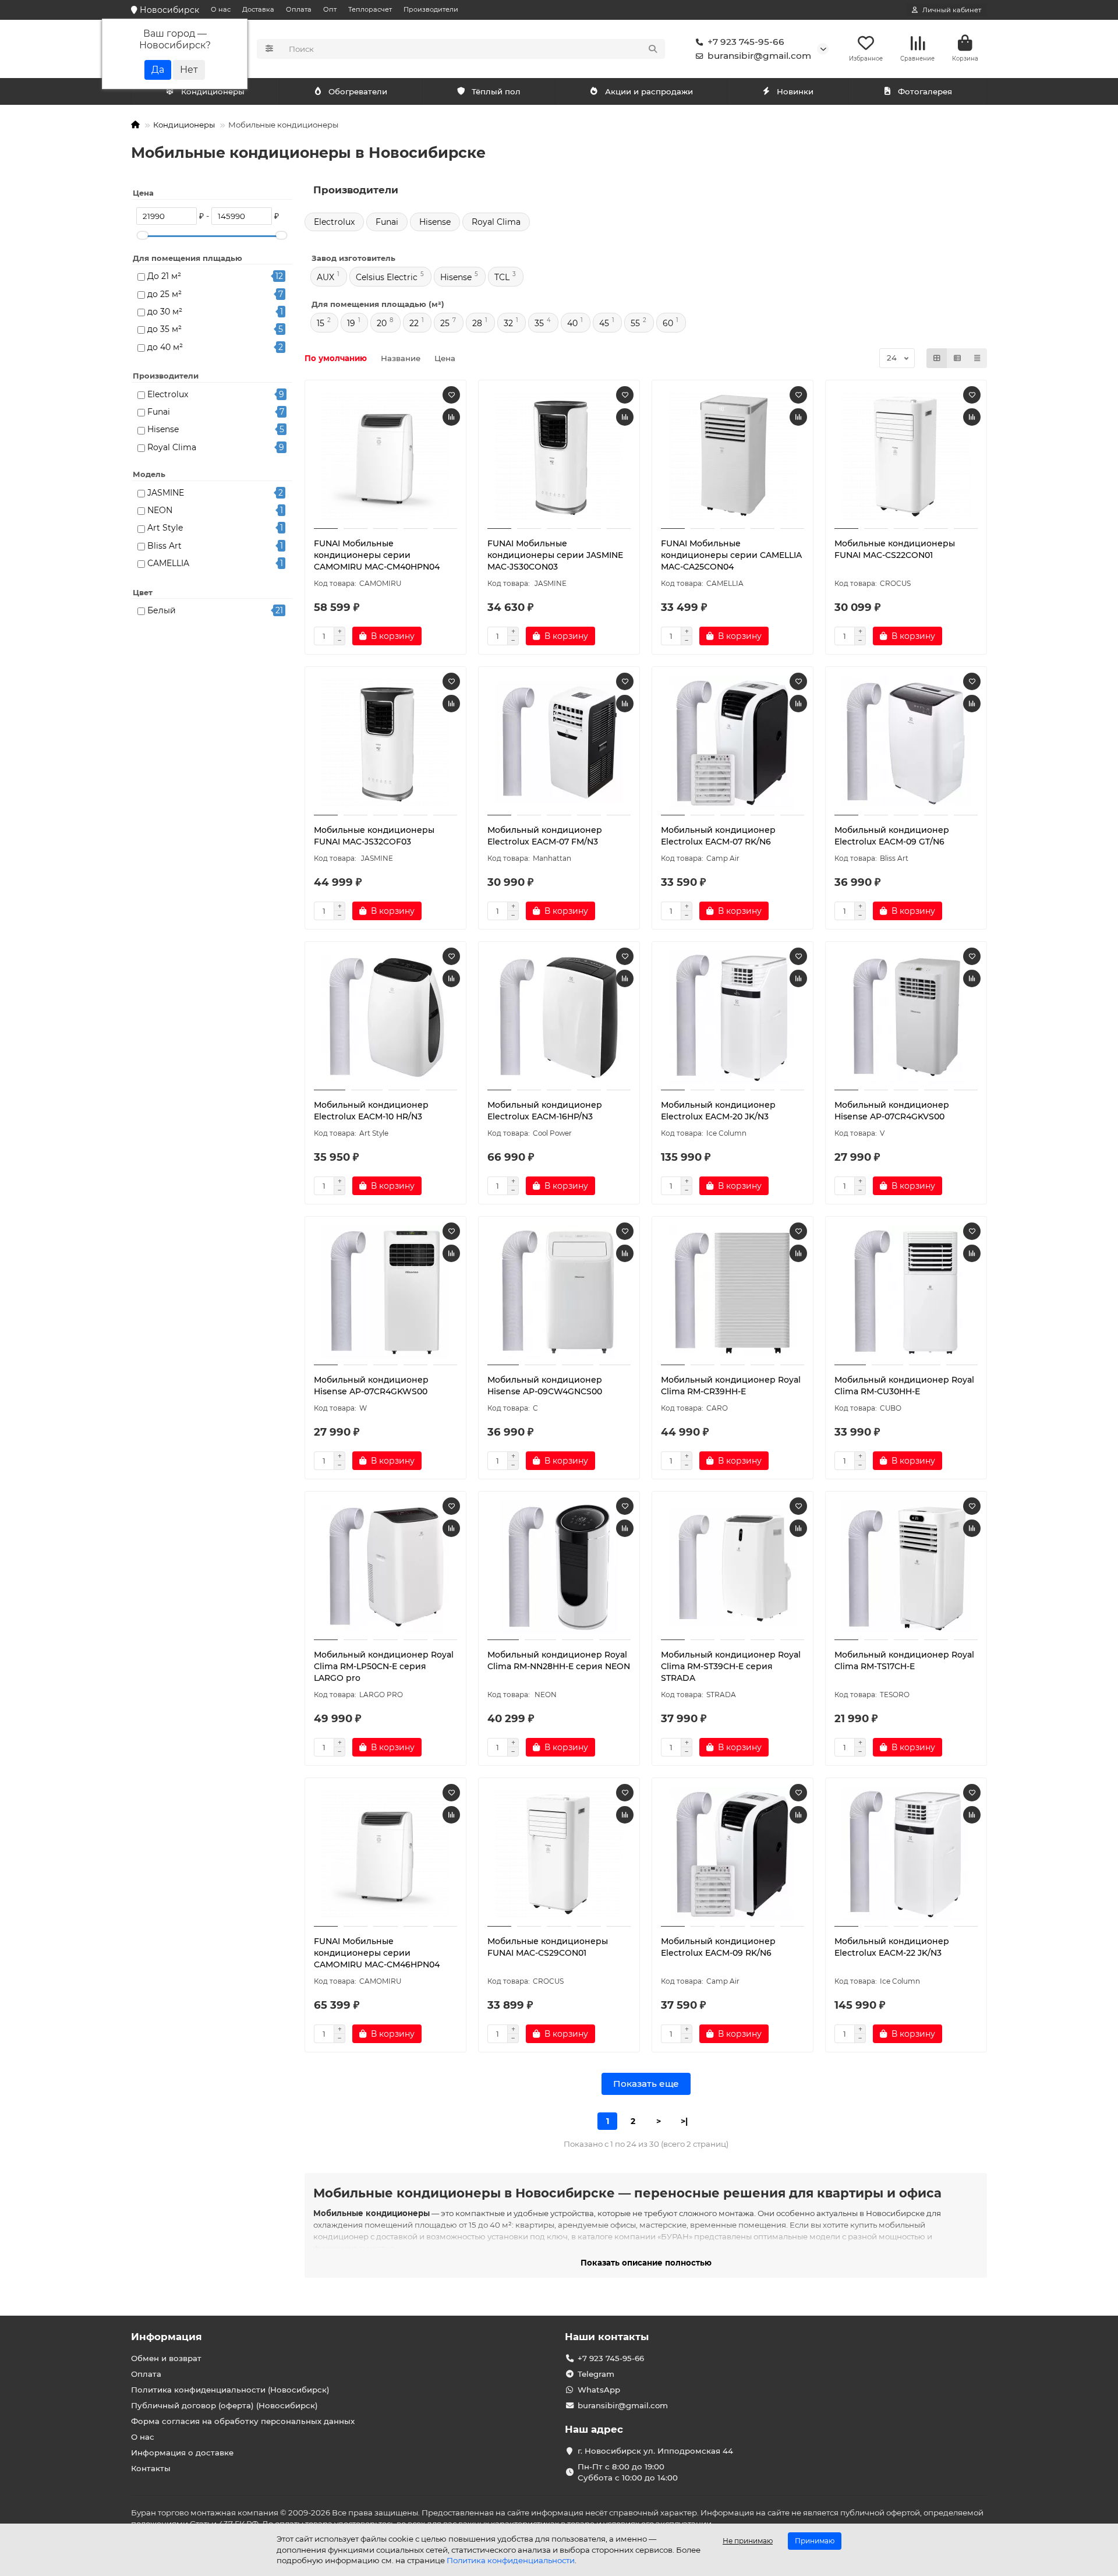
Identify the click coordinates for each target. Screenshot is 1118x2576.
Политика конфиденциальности (511, 2560)
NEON (160, 510)
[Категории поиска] (269, 49)
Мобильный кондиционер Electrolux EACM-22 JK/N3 (892, 1947)
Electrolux (168, 394)
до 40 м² (165, 347)
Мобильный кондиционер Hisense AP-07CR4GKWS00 (371, 1386)
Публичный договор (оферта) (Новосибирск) (224, 2405)
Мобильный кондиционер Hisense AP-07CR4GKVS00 (892, 1111)
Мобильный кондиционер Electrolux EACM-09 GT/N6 (892, 836)
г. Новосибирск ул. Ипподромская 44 (655, 2451)
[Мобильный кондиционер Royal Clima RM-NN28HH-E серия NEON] (559, 1567)
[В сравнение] (451, 417)
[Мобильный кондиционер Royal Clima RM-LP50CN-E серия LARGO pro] (385, 1567)
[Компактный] (977, 358)
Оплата (299, 9)
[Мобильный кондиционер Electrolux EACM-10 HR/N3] (385, 1017)
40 (572, 323)
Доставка (258, 9)
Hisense (163, 429)
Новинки (795, 91)
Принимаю (815, 2541)
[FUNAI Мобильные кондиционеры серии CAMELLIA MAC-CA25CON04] (733, 456)
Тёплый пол (496, 91)
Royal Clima (172, 447)
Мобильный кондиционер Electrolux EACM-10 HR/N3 (371, 1111)
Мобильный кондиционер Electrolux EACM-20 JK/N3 (718, 1111)
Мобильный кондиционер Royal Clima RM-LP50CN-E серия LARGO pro (384, 1666)
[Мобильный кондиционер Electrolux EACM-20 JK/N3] (733, 1017)
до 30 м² (165, 312)
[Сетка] (937, 358)
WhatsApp (599, 2390)
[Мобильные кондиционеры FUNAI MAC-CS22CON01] (906, 456)
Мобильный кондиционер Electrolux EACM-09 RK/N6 (718, 1947)
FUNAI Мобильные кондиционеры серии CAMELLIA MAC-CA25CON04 (731, 555)
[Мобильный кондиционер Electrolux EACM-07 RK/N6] (733, 743)
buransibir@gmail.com (759, 56)
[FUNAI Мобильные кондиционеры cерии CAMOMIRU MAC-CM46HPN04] (385, 1854)
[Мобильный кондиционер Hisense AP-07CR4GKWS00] (385, 1292)
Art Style (165, 528)
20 (382, 323)
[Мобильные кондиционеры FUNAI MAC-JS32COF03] (385, 743)
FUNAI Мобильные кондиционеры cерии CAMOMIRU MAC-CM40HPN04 (377, 555)
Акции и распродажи (649, 91)
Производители (431, 9)
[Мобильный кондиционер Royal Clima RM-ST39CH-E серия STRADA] (733, 1567)
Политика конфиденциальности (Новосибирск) (230, 2390)
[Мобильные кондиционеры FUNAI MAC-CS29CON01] (559, 1854)
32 (508, 323)
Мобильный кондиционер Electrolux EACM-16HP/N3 (545, 1111)
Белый (162, 610)
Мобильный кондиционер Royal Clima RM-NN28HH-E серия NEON (559, 1660)
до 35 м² (164, 329)
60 (668, 323)
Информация (167, 2337)
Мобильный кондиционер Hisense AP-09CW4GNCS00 (545, 1386)
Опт (330, 9)
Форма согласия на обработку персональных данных (243, 2421)
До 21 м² (164, 276)
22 (414, 323)
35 (539, 323)
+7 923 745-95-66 (746, 42)
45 (604, 323)
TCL (502, 277)
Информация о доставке (182, 2453)
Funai (159, 412)
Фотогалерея (925, 91)
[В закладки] (451, 395)
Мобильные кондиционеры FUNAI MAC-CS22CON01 (895, 549)
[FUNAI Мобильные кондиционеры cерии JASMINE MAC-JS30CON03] (559, 456)
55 (635, 323)
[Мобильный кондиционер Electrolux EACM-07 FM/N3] (559, 743)
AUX (326, 277)
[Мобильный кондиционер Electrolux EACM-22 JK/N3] (906, 1854)
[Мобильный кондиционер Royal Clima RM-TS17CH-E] (906, 1567)
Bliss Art (164, 546)
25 (445, 323)
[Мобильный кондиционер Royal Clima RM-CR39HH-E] (733, 1292)
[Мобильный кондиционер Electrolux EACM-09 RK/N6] (733, 1854)
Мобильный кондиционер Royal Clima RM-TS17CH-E (904, 1660)
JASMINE (166, 493)
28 (477, 323)
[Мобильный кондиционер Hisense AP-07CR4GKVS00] (906, 1017)
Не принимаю (748, 2541)
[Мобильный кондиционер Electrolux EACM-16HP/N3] (559, 1017)
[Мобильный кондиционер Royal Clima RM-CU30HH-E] (906, 1292)
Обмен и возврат (166, 2358)
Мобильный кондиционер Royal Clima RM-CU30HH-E (904, 1386)
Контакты (151, 2468)
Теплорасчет (370, 9)
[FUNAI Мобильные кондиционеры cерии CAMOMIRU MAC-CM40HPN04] (385, 456)
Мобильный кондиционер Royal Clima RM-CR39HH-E (731, 1386)
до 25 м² (164, 294)
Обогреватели (358, 91)
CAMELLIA (168, 563)
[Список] (957, 358)
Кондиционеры (213, 91)
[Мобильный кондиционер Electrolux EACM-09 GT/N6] (906, 743)
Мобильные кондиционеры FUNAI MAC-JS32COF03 (374, 836)
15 (321, 323)
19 (351, 323)
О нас (221, 9)
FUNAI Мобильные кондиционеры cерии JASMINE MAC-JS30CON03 (555, 555)
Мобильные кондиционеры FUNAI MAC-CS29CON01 (548, 1947)
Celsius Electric (387, 277)
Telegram (596, 2374)
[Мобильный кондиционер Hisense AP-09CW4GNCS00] (559, 1292)
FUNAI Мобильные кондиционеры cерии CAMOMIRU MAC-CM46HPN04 (377, 1953)
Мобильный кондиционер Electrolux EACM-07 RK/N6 (718, 836)
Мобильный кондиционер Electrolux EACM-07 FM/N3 (545, 836)
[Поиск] (653, 49)
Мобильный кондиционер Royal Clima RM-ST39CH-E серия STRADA (731, 1666)
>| (684, 2121)
